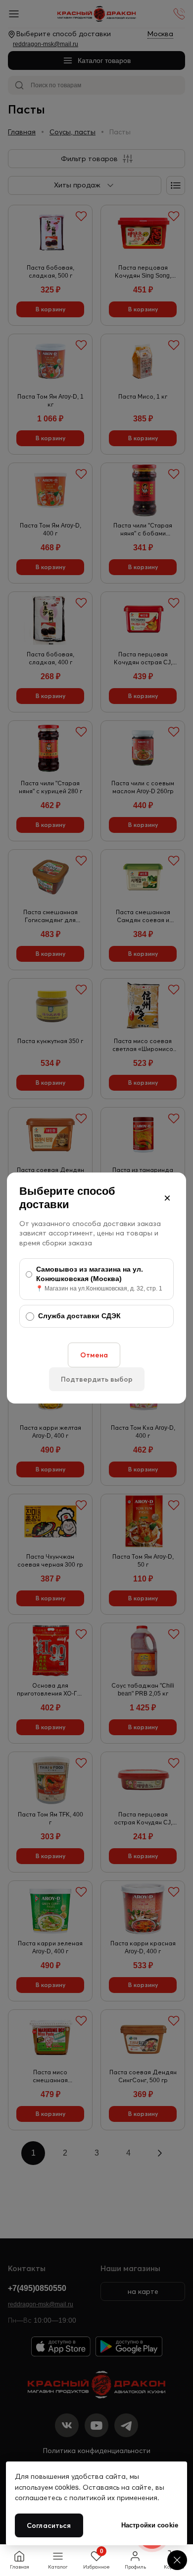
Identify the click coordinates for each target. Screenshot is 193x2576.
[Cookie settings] (177, 2560)
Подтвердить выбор (97, 1379)
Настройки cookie (150, 2525)
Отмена (94, 1355)
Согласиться (49, 2525)
